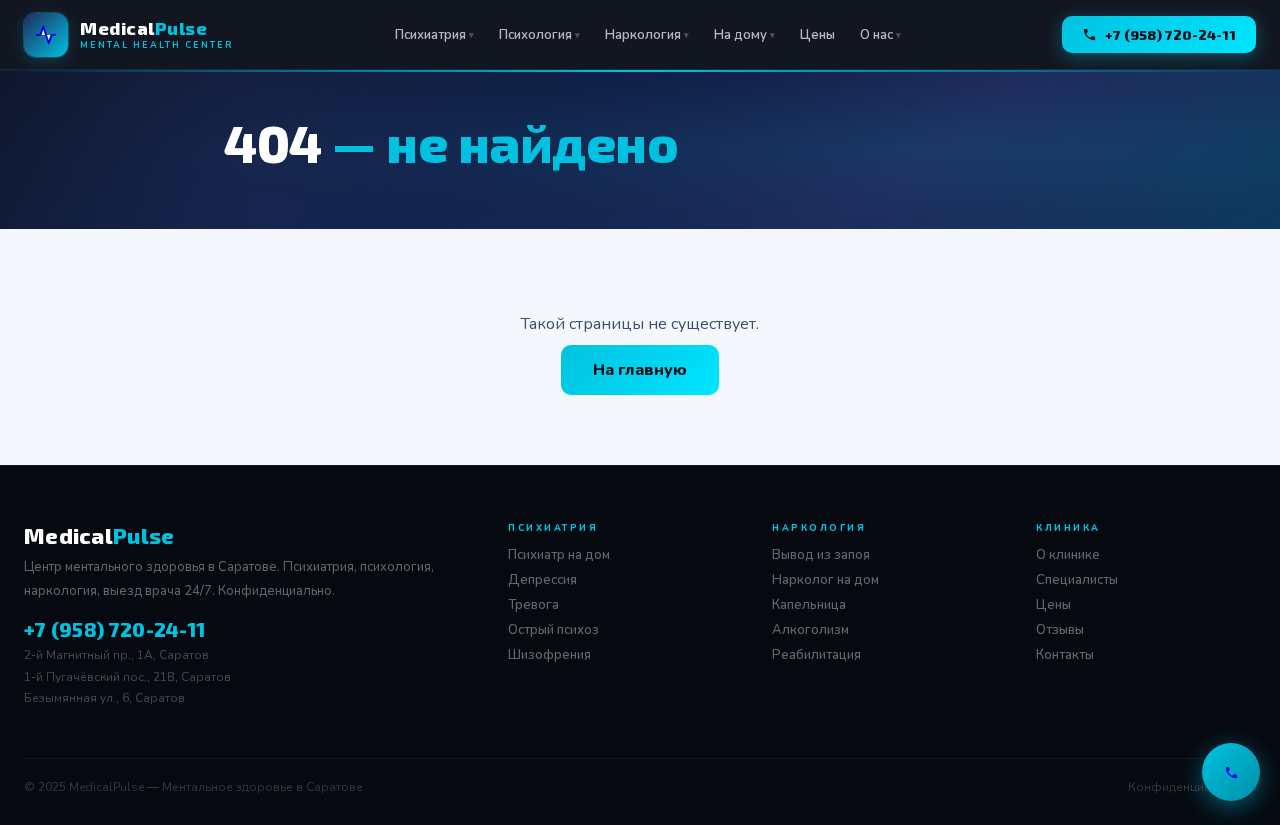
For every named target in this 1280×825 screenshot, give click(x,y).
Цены (817, 35)
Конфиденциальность (1192, 787)
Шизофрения (549, 655)
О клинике (1068, 555)
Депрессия (542, 580)
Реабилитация (816, 655)
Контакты (1065, 655)
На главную (640, 370)
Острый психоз (553, 630)
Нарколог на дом (825, 580)
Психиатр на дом (559, 555)
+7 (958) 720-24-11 (1170, 34)
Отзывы (1060, 630)
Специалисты (1077, 580)
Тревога (533, 605)
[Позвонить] (1231, 772)
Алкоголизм (810, 630)
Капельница (809, 605)
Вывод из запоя (821, 555)
